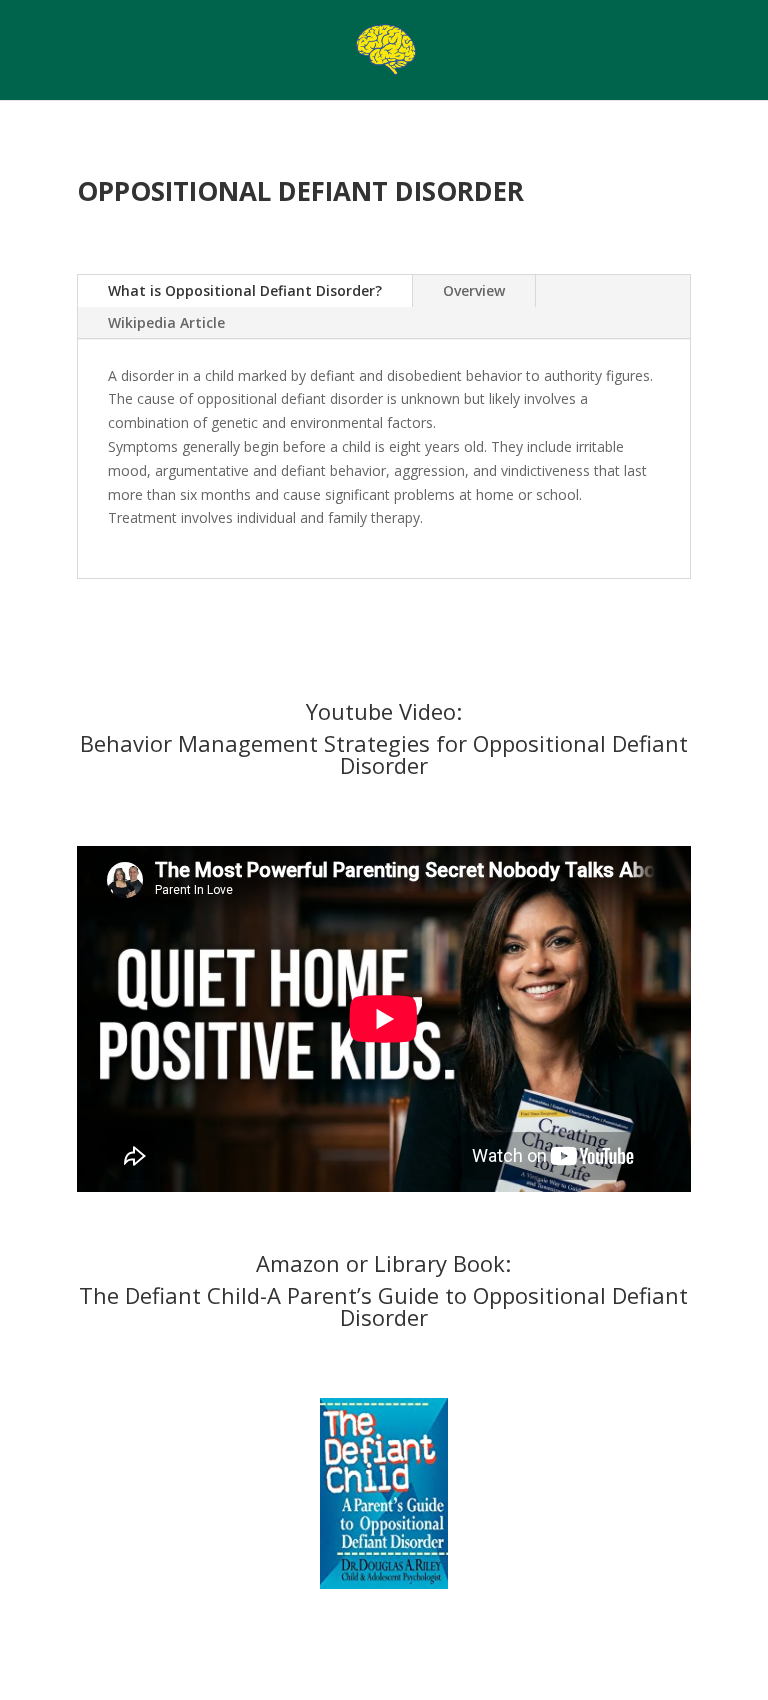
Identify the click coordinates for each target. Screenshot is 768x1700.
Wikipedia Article (166, 322)
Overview (474, 290)
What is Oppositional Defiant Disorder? (245, 290)
